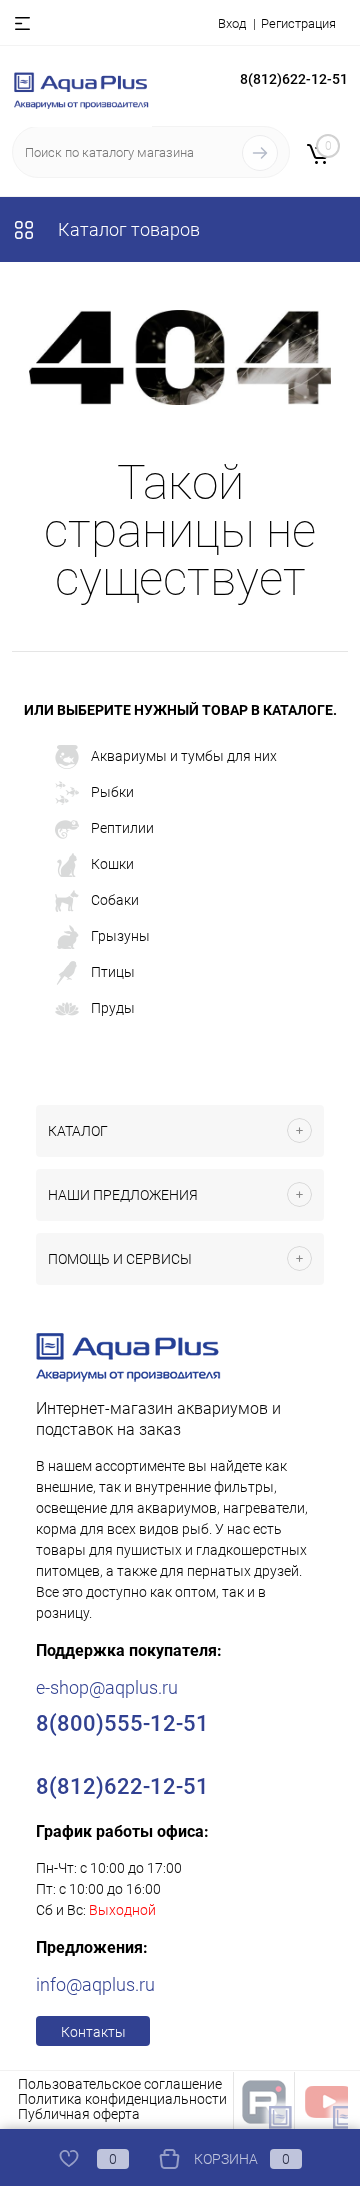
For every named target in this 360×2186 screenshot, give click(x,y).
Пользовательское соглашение (120, 2084)
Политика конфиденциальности (122, 2099)
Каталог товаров (127, 229)
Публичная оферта (79, 2114)
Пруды (113, 1007)
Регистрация (298, 23)
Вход (232, 23)
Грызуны (120, 935)
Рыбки (112, 791)
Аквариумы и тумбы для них (184, 755)
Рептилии (122, 827)
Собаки (115, 899)
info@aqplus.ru (95, 1984)
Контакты (93, 2032)
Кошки (112, 863)
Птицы (113, 971)
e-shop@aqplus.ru (107, 1687)
